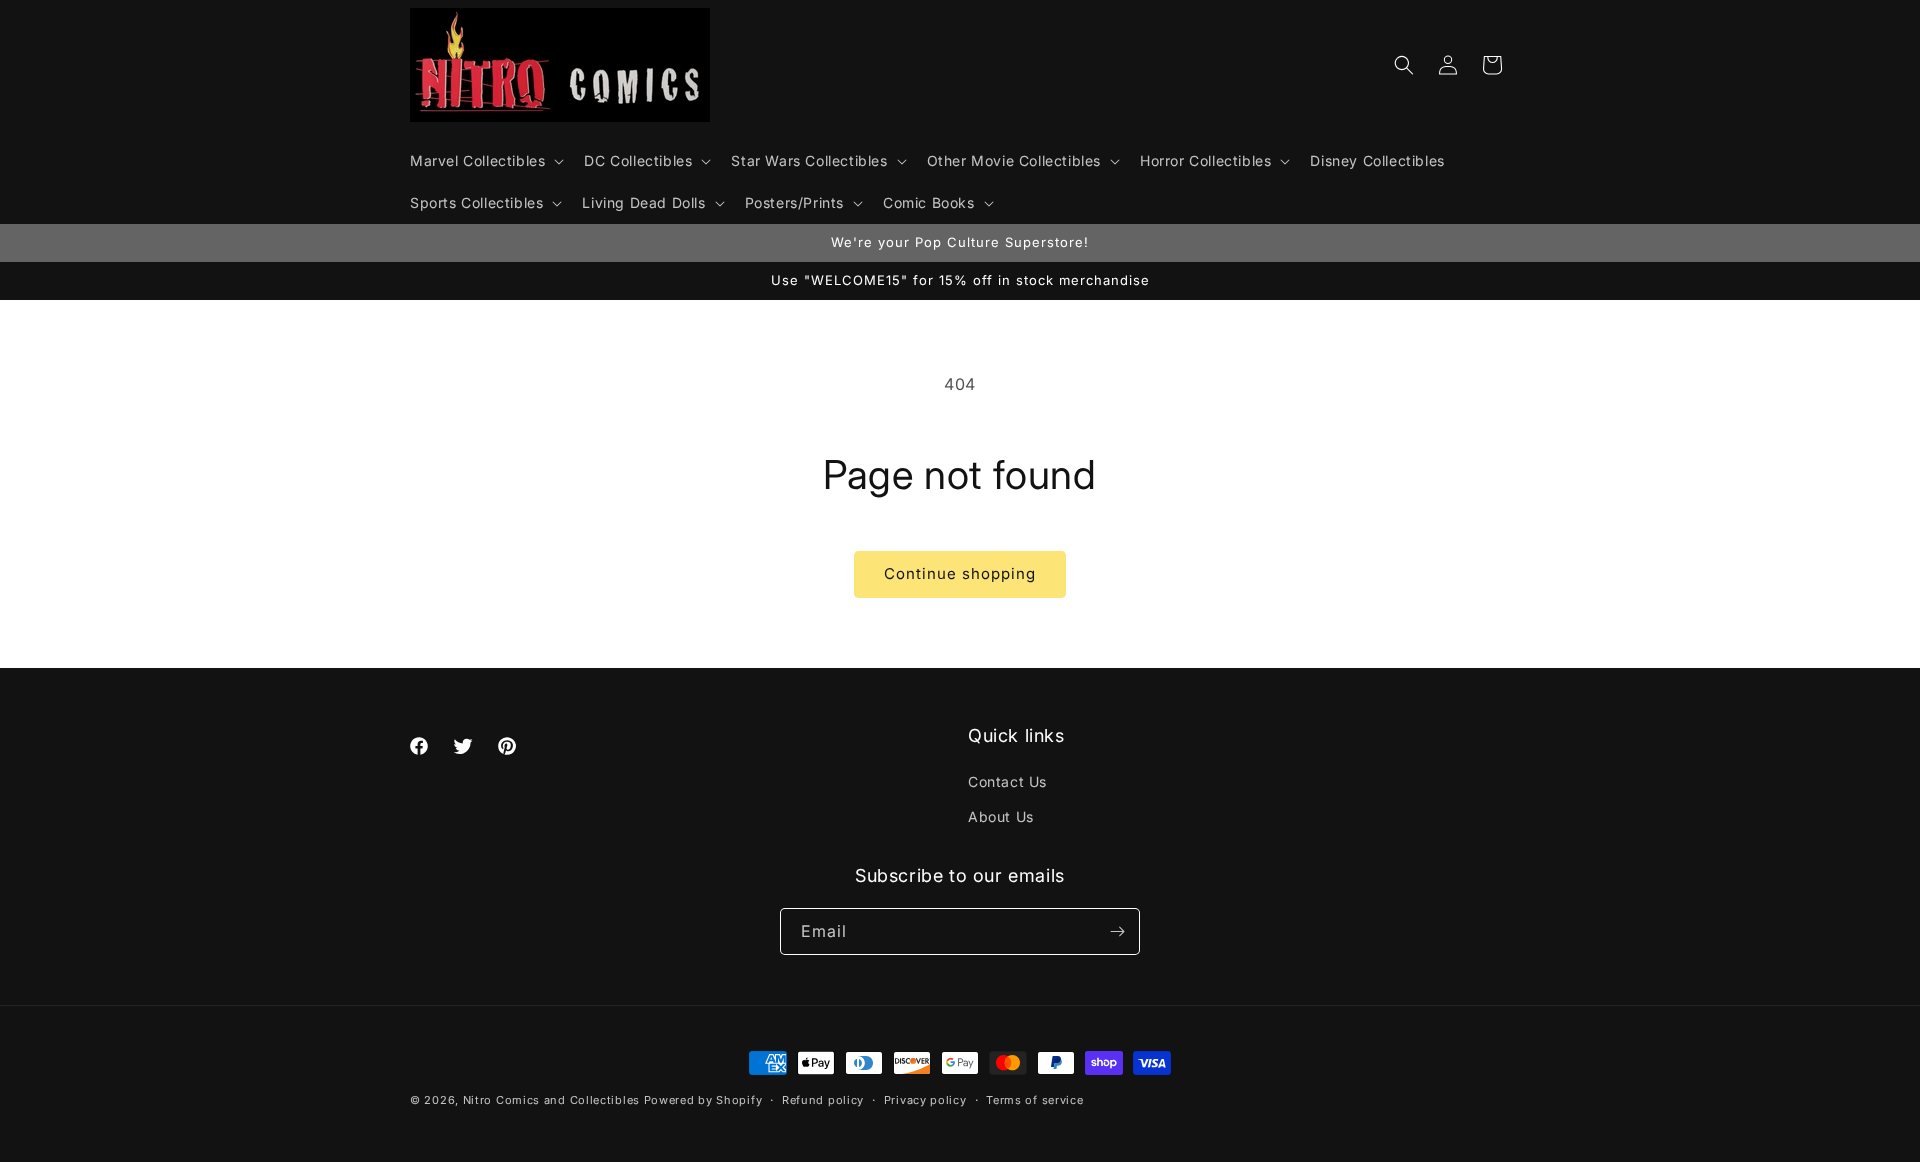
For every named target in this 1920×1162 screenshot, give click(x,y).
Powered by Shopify (703, 1100)
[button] (485, 161)
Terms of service (1034, 1100)
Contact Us (1007, 781)
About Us (1001, 816)
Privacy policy (925, 1100)
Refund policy (823, 1100)
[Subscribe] (1117, 931)
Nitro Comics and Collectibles (551, 1100)
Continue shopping (960, 573)
